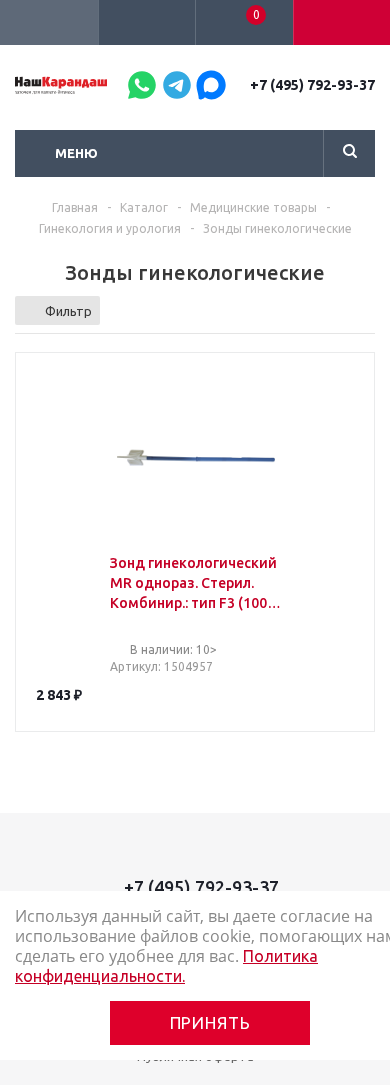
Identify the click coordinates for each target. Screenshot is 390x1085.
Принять (210, 1022)
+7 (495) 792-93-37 (312, 85)
